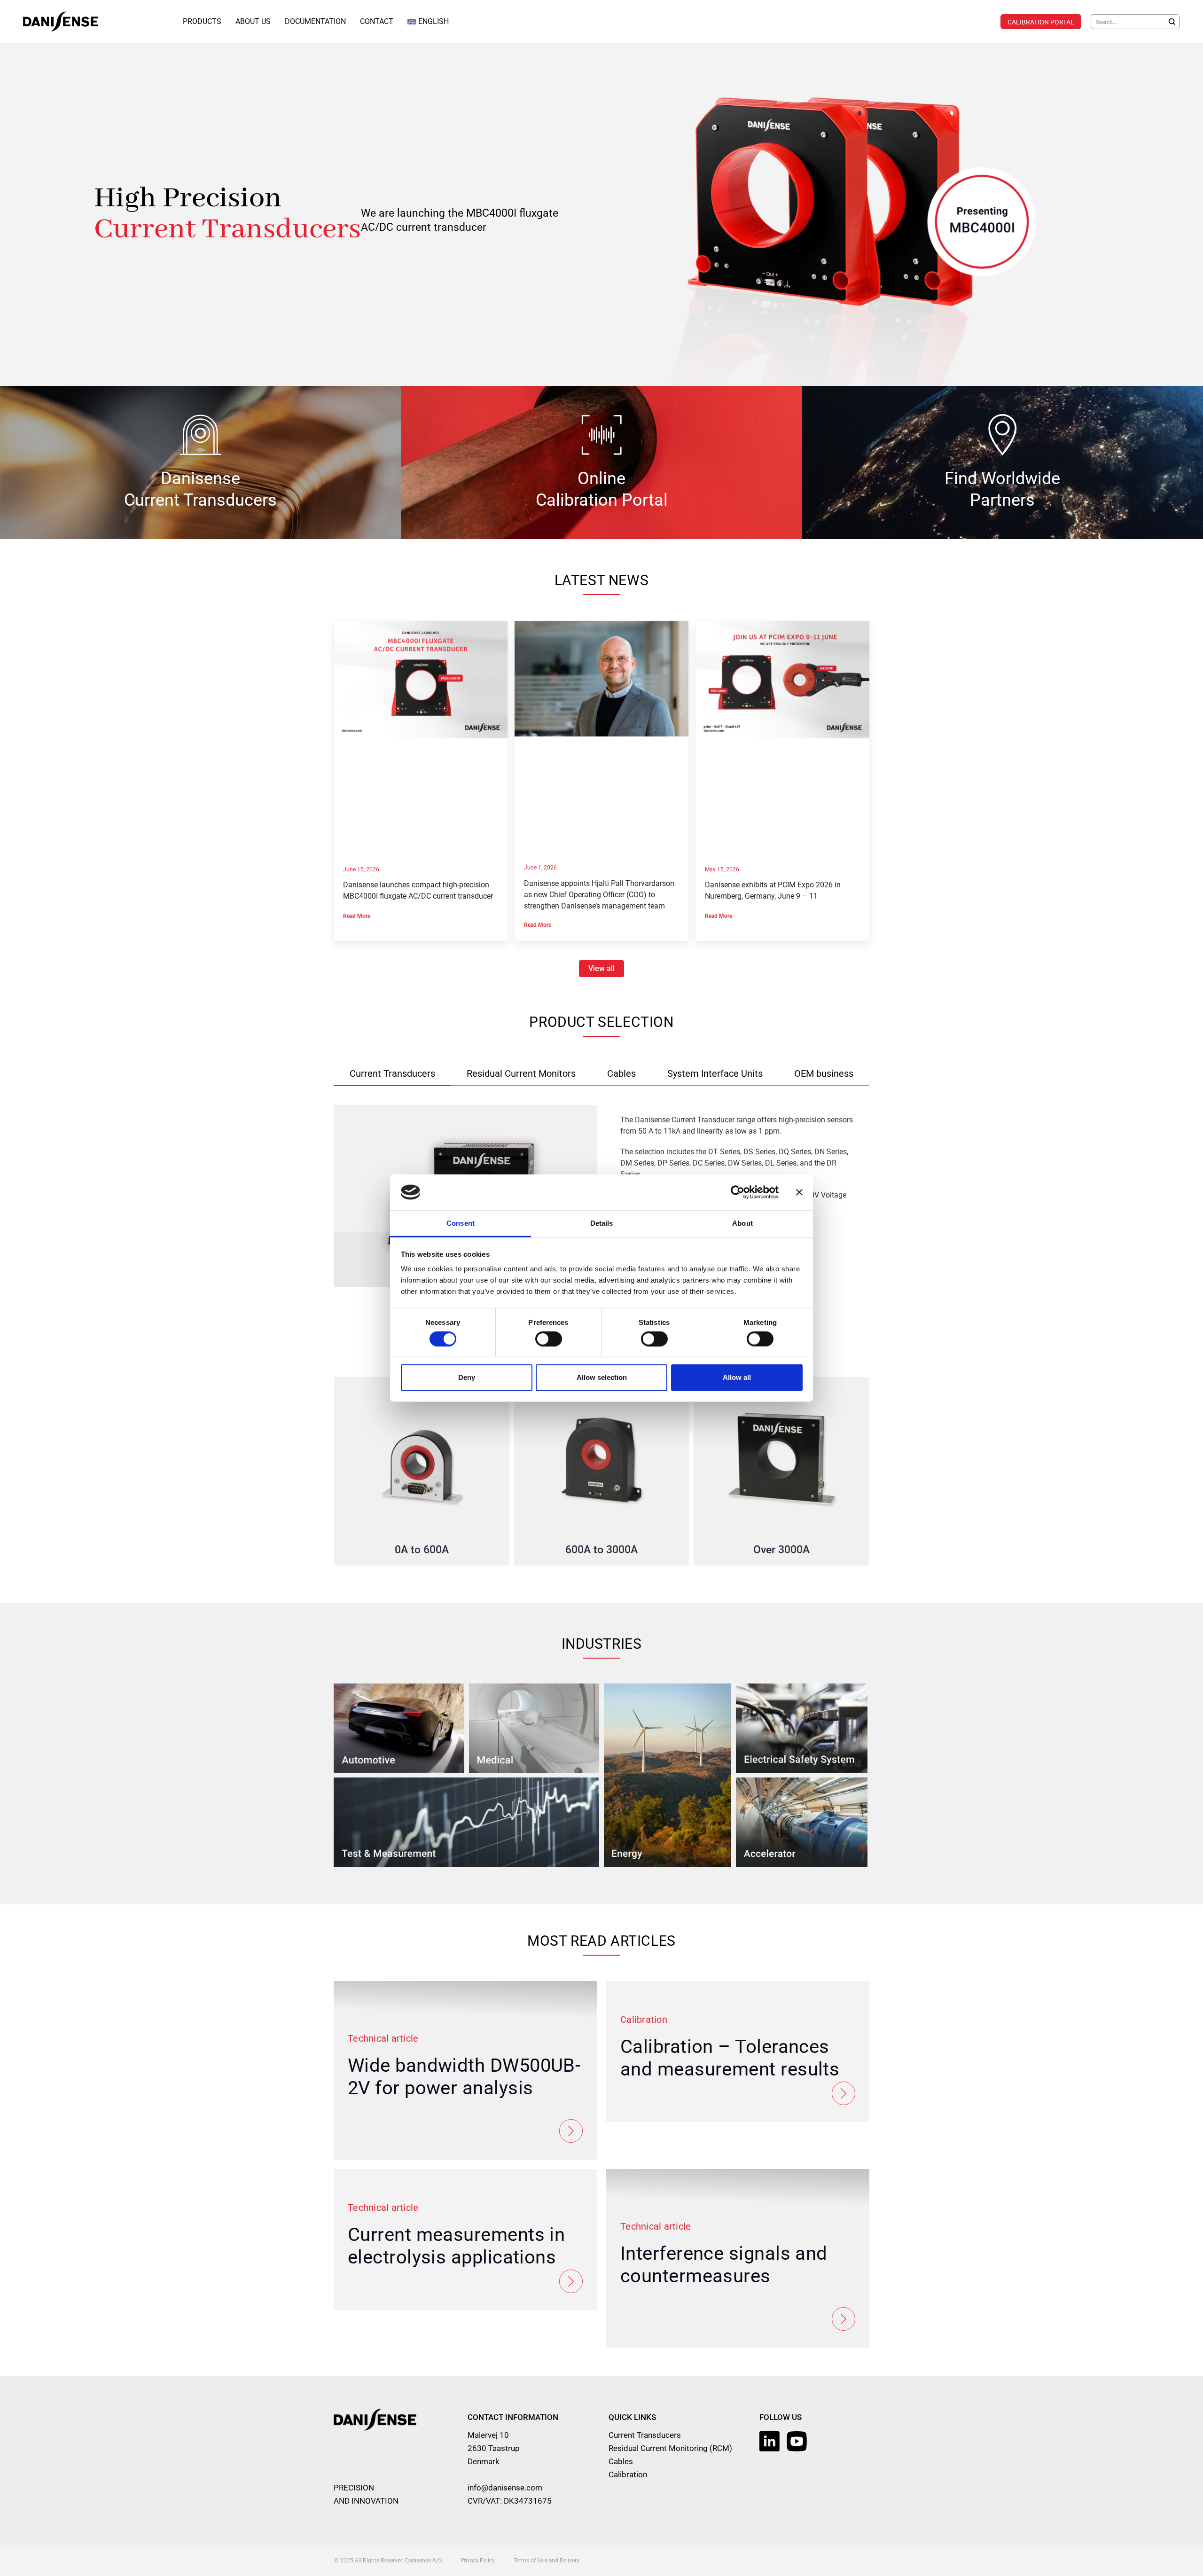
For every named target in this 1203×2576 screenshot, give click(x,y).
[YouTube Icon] (797, 2441)
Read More (357, 916)
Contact (377, 21)
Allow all (737, 1377)
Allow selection (602, 1377)
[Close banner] (799, 1192)
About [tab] (742, 1223)
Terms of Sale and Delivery (547, 2560)
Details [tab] (602, 1223)
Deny (467, 1377)
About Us (253, 21)
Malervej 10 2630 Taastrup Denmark (494, 2448)
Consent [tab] (461, 1223)
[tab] (392, 1074)
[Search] (1172, 22)
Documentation (315, 21)
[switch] (549, 1339)
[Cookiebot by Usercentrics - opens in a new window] (738, 1192)
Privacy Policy (478, 2560)
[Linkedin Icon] (769, 2441)
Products (202, 21)
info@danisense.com (505, 2488)
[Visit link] (601, 215)
